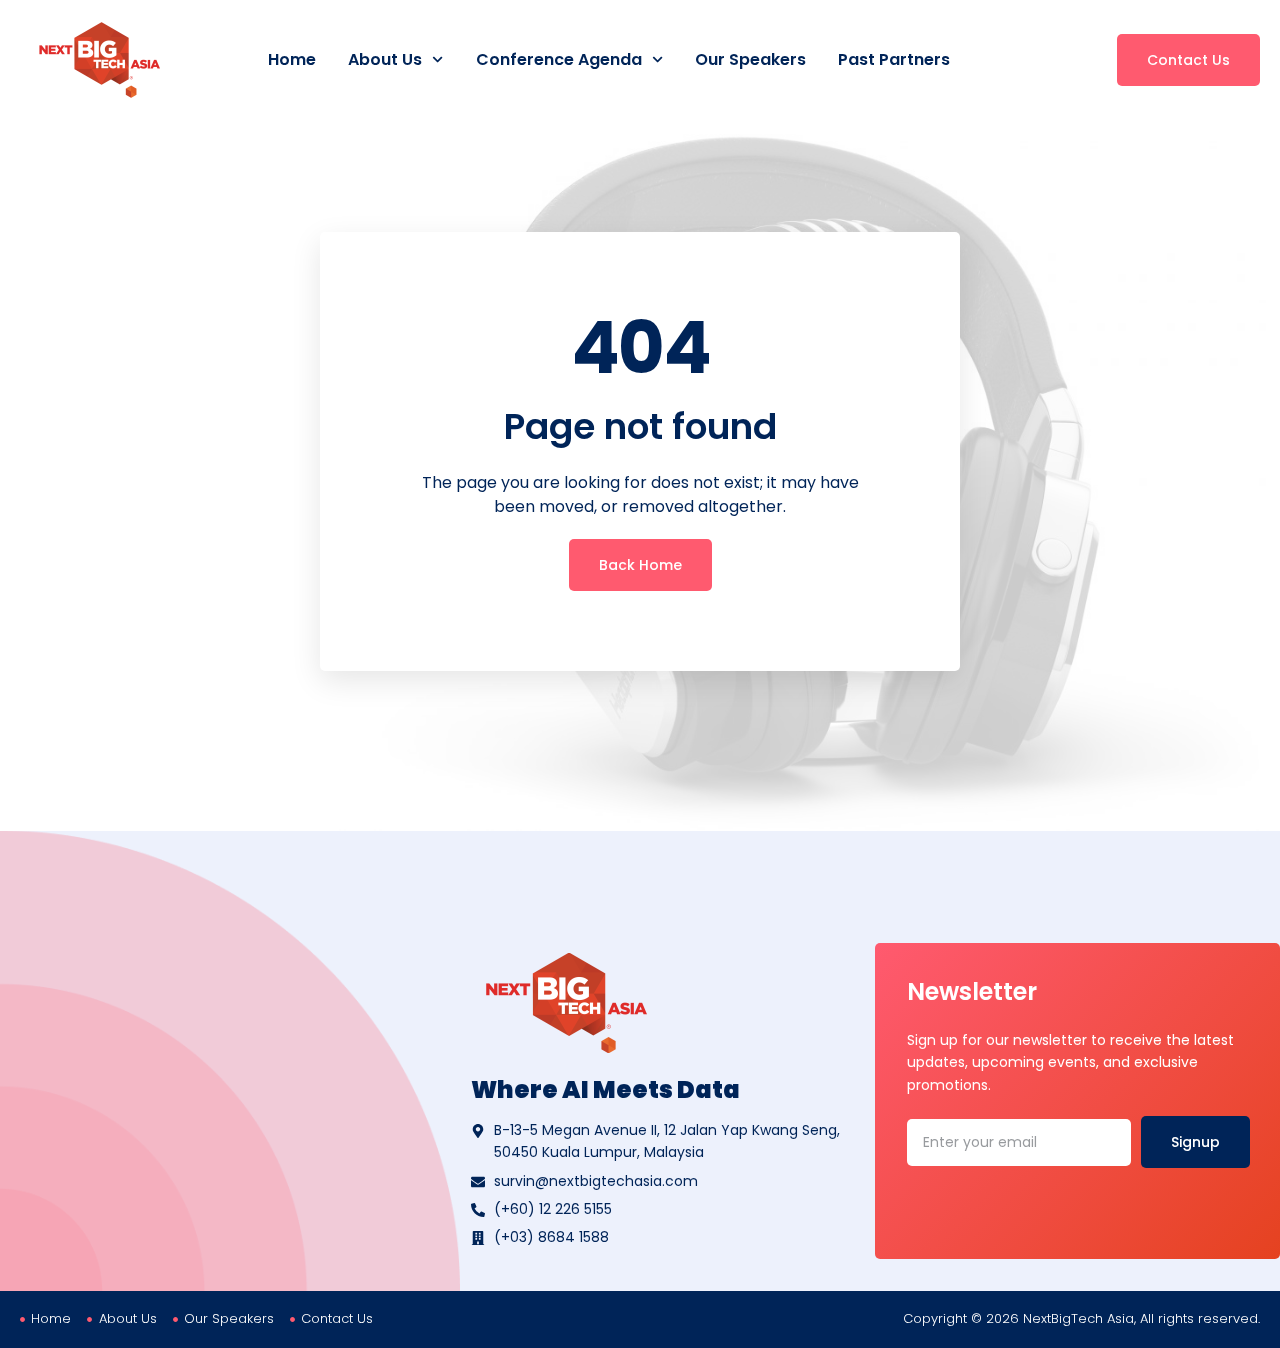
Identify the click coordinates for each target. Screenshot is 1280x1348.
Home (292, 59)
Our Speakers (750, 59)
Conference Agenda (559, 59)
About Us (385, 59)
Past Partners (894, 59)
